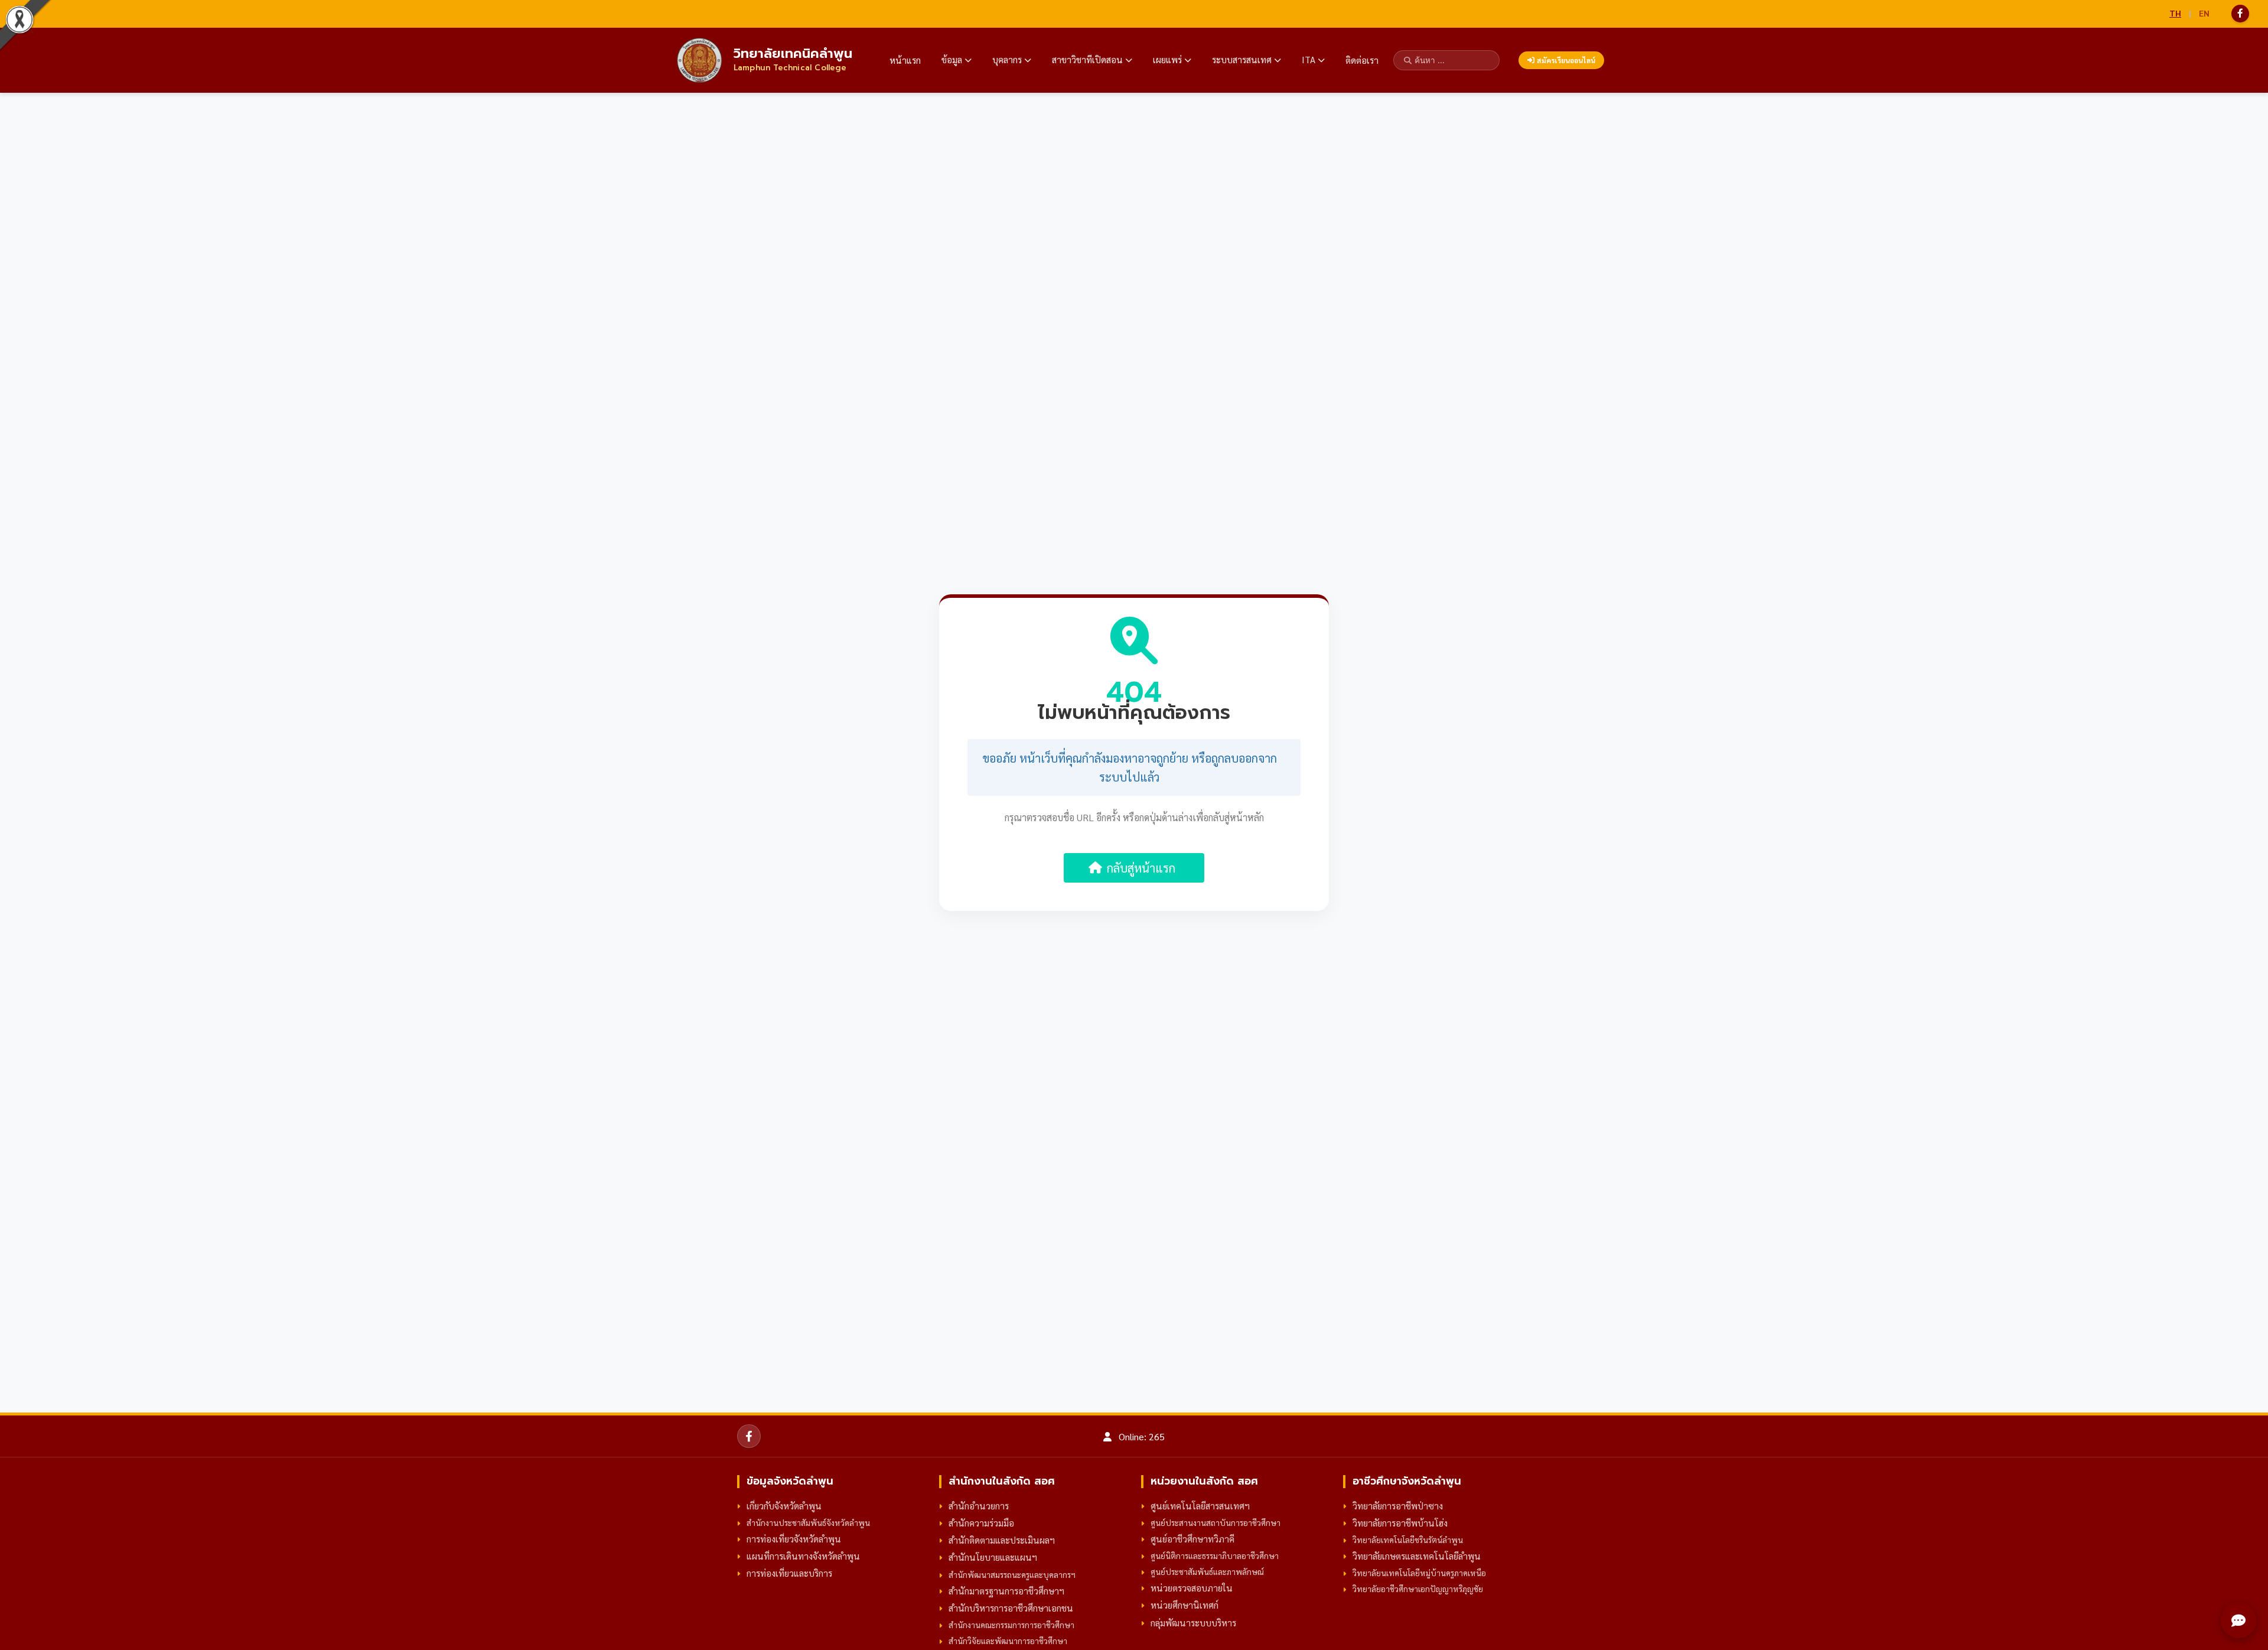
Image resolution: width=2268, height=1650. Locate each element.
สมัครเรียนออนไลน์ (1566, 60)
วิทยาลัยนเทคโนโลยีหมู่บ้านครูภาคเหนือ (1419, 1573)
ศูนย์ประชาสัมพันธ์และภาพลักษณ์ (1207, 1571)
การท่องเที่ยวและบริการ (789, 1573)
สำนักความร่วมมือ (981, 1523)
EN (2204, 13)
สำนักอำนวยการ (979, 1506)
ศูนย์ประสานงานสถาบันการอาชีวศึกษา (1216, 1522)
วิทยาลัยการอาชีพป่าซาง (1398, 1506)
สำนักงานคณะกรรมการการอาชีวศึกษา (1011, 1625)
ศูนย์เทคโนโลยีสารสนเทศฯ (1200, 1506)
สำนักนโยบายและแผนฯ (993, 1557)
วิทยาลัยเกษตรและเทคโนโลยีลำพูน (1417, 1556)
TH (2175, 13)
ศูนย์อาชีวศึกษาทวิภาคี (1192, 1539)
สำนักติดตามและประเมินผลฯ (1002, 1540)
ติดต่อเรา (1362, 60)
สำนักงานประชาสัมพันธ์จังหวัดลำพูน (808, 1522)
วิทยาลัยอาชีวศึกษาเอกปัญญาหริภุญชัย (1418, 1589)
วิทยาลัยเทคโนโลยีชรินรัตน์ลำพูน (1408, 1540)
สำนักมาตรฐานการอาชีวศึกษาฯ (1006, 1591)
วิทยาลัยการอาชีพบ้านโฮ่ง (1400, 1523)
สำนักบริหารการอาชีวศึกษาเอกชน (1011, 1608)
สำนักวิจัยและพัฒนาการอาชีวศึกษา (1008, 1641)
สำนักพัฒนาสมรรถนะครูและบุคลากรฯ (1012, 1574)
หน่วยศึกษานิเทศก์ (1184, 1605)
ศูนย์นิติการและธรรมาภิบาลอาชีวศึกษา (1215, 1555)
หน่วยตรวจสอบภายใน (1192, 1588)
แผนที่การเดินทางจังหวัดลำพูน (803, 1556)
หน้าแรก (905, 60)
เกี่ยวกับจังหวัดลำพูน (784, 1506)
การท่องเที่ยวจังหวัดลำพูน (794, 1539)
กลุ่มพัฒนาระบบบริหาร (1193, 1623)
